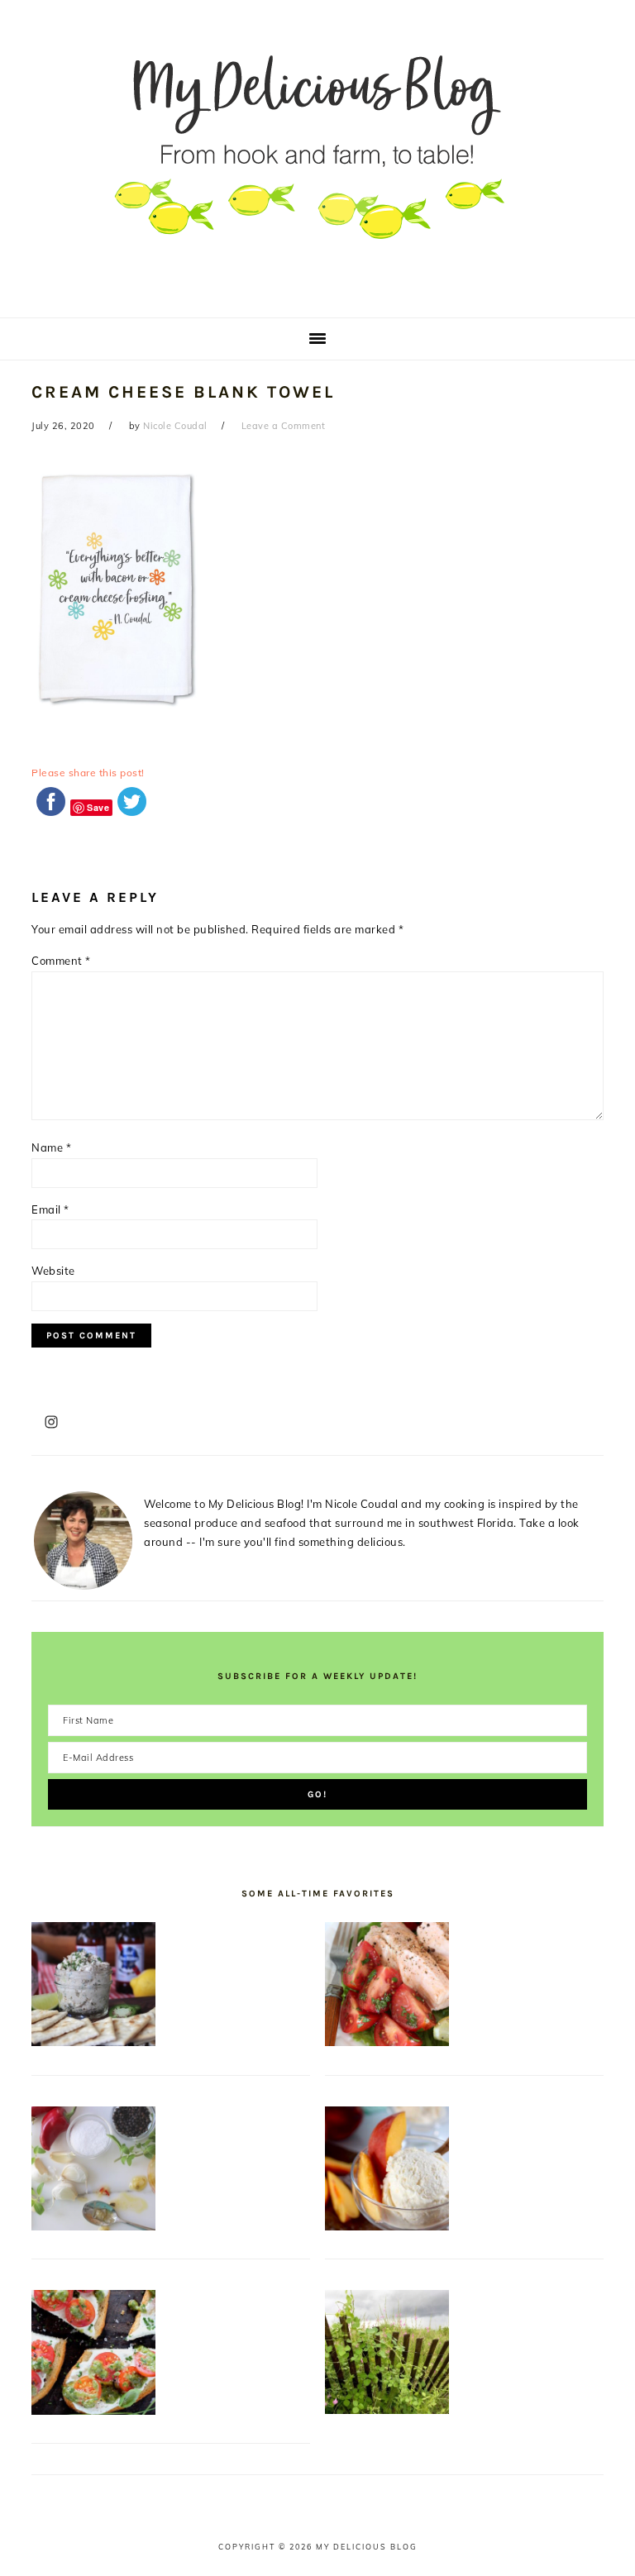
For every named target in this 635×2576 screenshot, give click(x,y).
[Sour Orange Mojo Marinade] (93, 2226)
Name (51, 1147)
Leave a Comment (284, 426)
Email (50, 1209)
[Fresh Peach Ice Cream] (387, 2226)
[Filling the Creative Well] (387, 2410)
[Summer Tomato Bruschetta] (93, 2411)
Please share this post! (88, 773)
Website (53, 1271)
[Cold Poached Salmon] (387, 2042)
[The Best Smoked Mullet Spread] (93, 2042)
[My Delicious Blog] (317, 293)
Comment (61, 961)
